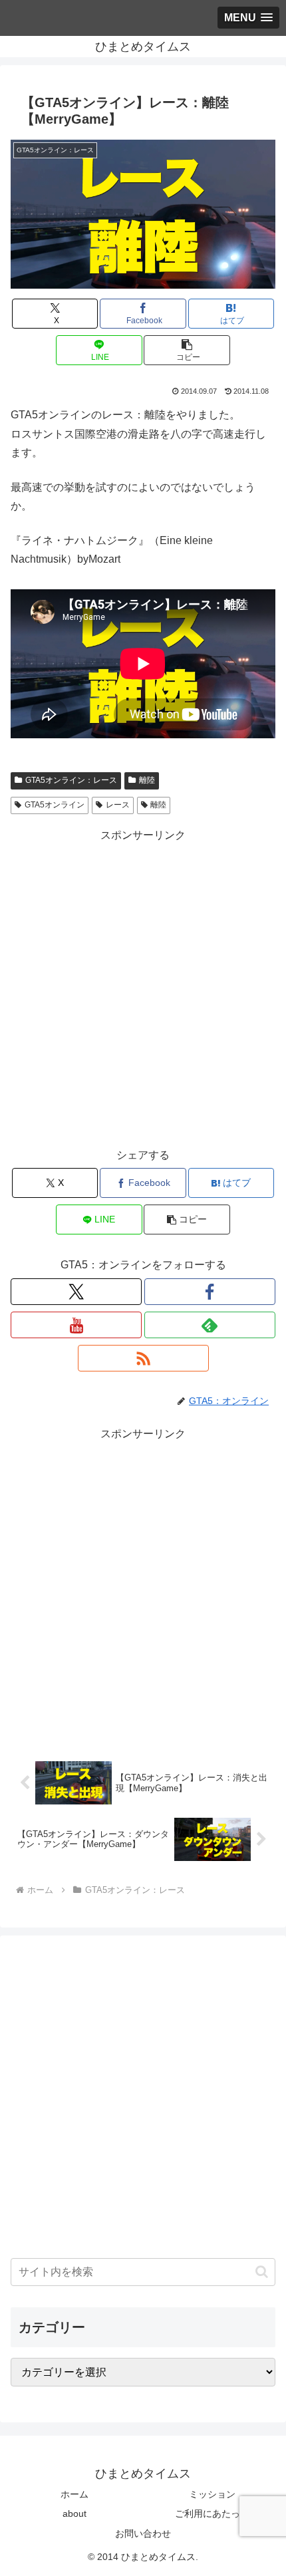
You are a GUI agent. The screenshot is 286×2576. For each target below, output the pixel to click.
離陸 (147, 780)
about (74, 2513)
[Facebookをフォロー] (210, 1292)
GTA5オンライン (55, 805)
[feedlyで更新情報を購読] (210, 1325)
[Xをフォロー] (76, 1292)
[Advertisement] (143, 988)
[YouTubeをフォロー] (76, 1325)
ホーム (74, 2494)
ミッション (212, 2494)
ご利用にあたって (212, 2513)
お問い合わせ (143, 2533)
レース (118, 805)
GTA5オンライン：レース (71, 780)
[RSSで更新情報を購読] (143, 1358)
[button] (187, 350)
